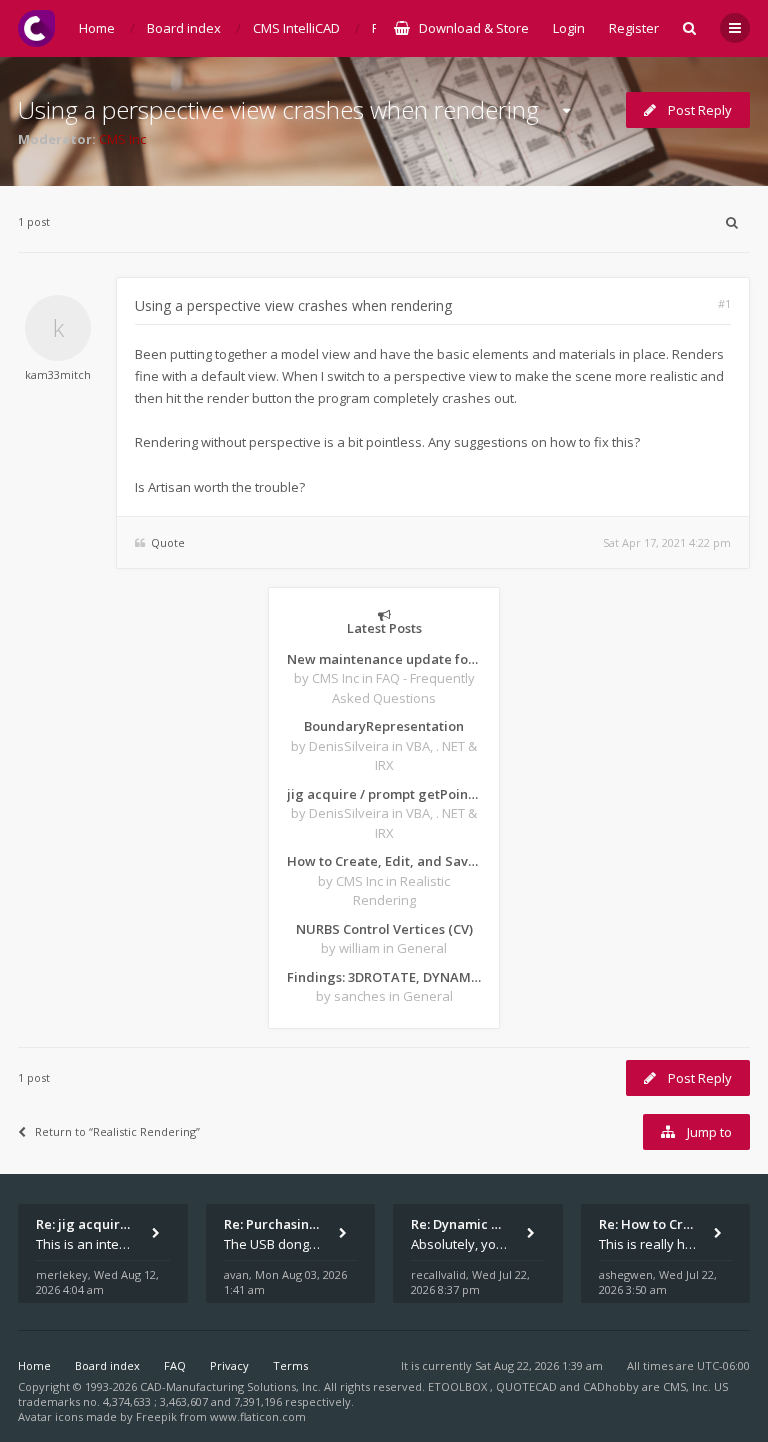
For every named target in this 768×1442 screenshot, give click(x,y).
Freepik (156, 1416)
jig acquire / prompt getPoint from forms (384, 794)
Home (34, 1365)
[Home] (36, 28)
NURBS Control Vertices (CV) (384, 929)
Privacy (229, 1365)
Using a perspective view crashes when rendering (278, 109)
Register (634, 28)
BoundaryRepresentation (384, 726)
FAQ (175, 1365)
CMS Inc (122, 139)
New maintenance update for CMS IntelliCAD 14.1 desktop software (384, 659)
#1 (724, 303)
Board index (107, 1365)
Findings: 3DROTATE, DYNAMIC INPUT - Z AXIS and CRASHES (384, 977)
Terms (290, 1365)
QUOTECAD (528, 1386)
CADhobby (611, 1386)
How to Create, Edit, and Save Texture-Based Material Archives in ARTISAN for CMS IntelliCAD (384, 861)
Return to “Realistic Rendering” (117, 1131)
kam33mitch (58, 374)
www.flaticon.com (258, 1416)
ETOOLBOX (459, 1386)
